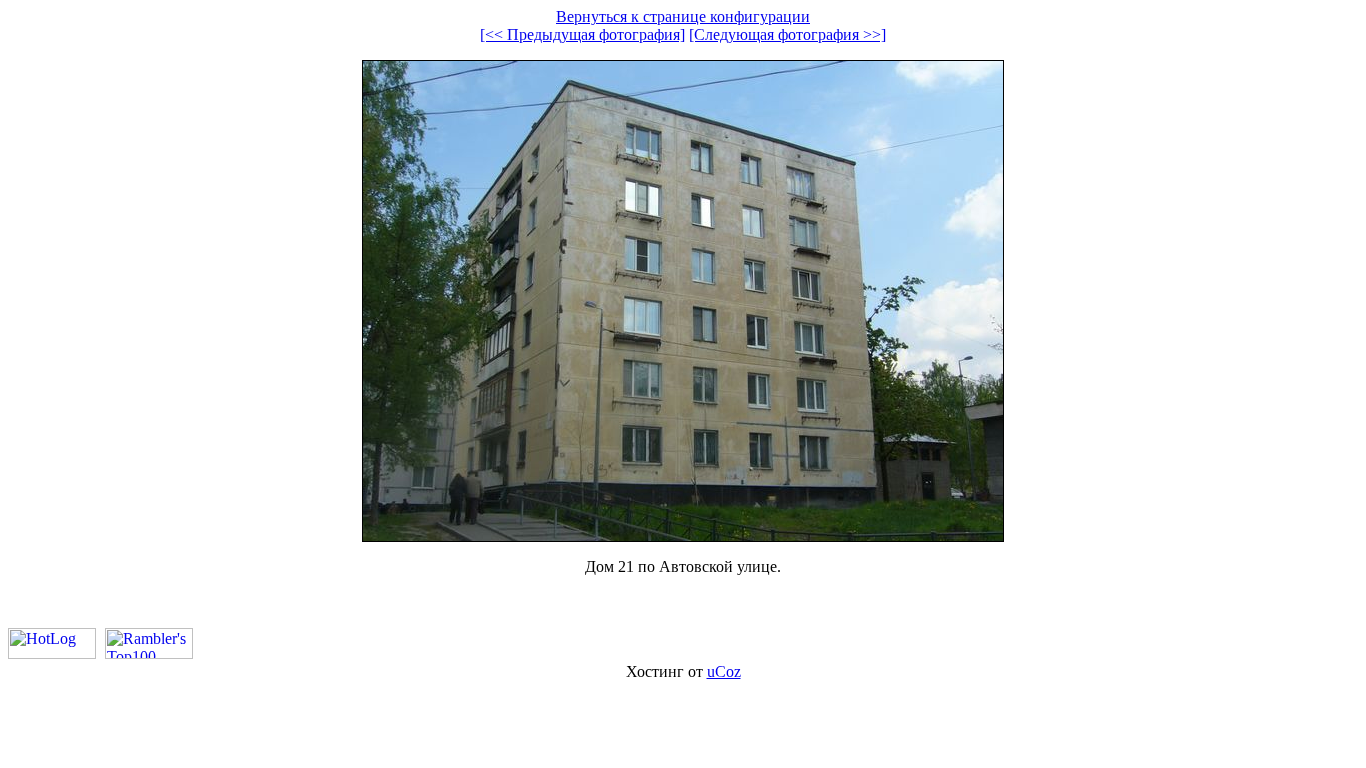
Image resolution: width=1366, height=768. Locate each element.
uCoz (724, 671)
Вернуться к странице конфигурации (683, 16)
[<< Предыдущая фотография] (582, 34)
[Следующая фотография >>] (787, 34)
